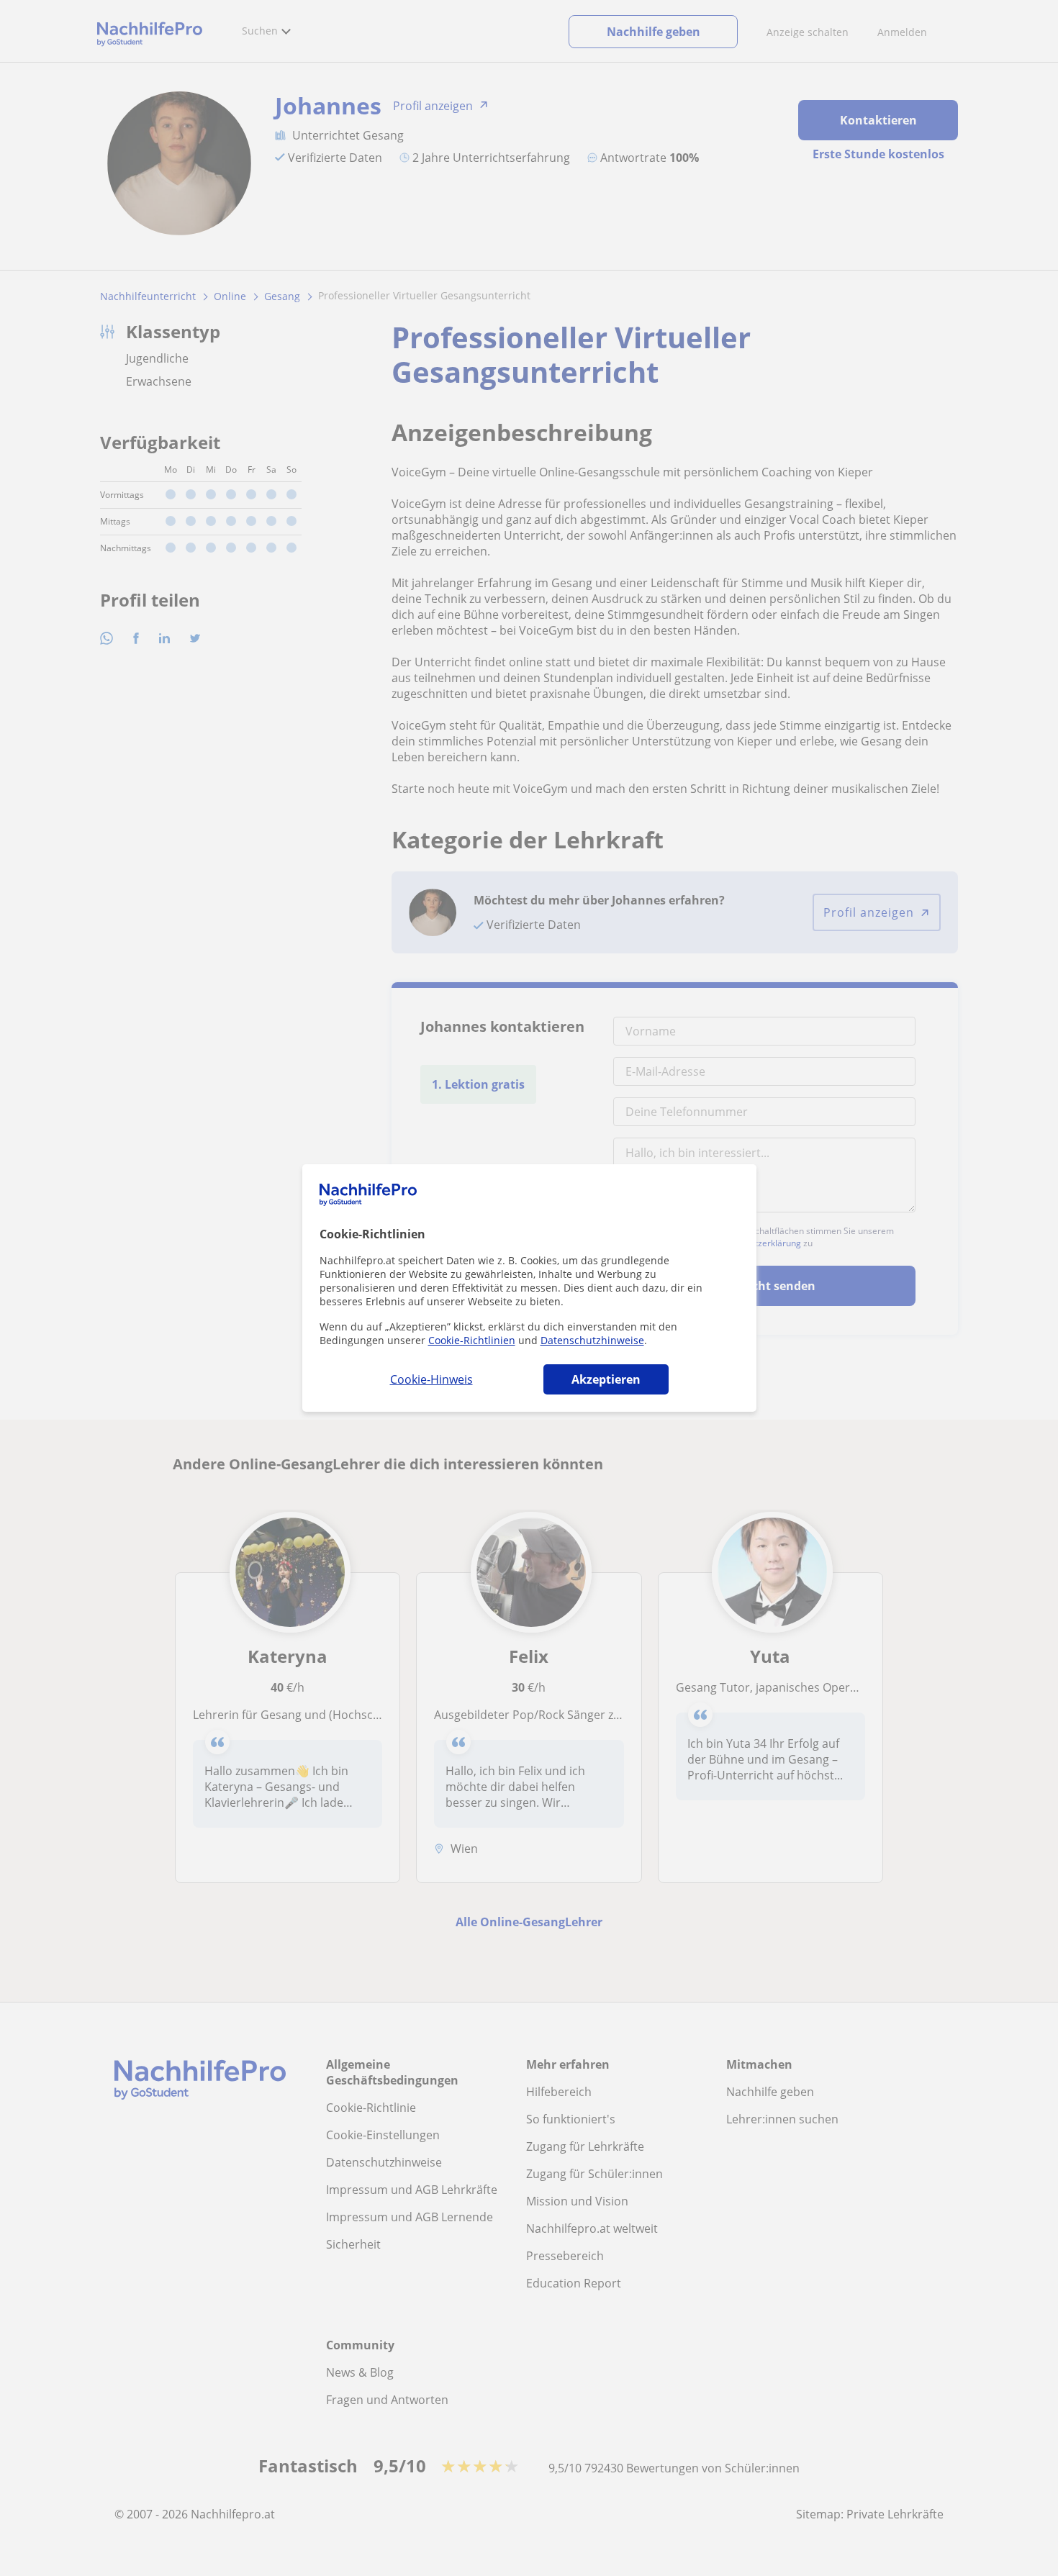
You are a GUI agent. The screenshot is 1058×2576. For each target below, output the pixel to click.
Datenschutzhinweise (592, 1340)
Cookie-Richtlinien (472, 1340)
